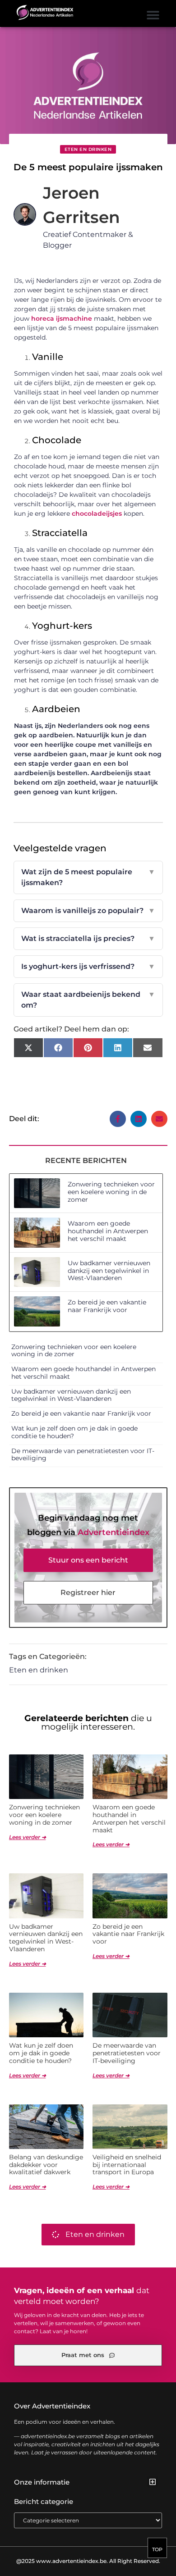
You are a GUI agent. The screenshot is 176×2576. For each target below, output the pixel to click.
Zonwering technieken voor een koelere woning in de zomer (111, 1192)
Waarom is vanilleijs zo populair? (88, 911)
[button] (153, 15)
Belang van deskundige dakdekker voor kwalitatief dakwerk (46, 2165)
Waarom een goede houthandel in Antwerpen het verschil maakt (108, 1231)
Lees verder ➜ (28, 1837)
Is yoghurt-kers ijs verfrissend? (88, 966)
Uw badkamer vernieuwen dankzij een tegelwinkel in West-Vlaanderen (109, 1271)
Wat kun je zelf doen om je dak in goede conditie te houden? (74, 1432)
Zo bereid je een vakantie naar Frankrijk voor (107, 1306)
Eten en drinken (88, 149)
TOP (157, 2549)
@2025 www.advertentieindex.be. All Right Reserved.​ (88, 2561)
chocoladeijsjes (97, 513)
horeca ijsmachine (62, 318)
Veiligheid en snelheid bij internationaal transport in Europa (127, 2165)
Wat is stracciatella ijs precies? (88, 938)
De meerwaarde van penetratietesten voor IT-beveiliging (83, 1455)
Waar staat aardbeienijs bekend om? (88, 1000)
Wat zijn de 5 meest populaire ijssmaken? (88, 877)
